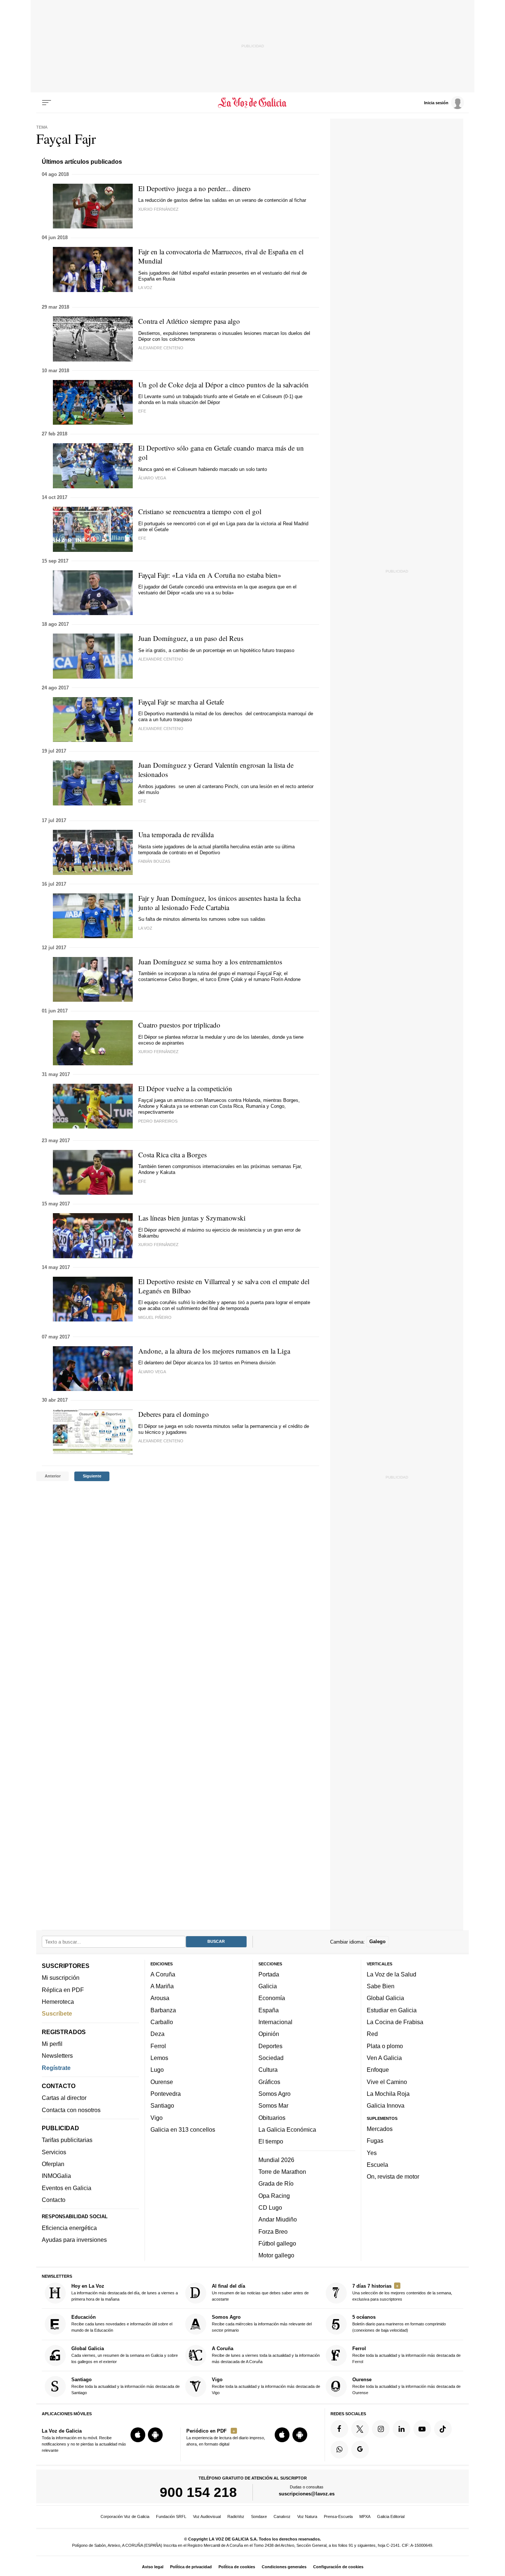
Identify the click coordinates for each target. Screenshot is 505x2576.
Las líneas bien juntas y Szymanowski (192, 1218)
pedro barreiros (158, 1121)
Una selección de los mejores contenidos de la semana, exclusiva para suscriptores (402, 2292)
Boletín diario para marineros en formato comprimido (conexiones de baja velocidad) (399, 2324)
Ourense (162, 2082)
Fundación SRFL (171, 2516)
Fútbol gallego (277, 2243)
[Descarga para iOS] (138, 2435)
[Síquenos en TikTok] (443, 2429)
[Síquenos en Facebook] (339, 2429)
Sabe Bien (381, 1986)
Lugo (157, 2070)
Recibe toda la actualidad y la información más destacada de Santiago (126, 2386)
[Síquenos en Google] (360, 2450)
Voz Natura (307, 2516)
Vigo (157, 2118)
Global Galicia (385, 1998)
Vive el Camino (387, 2082)
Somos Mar (273, 2105)
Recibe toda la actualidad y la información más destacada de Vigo (266, 2386)
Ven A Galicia (384, 2058)
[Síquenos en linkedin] (401, 2429)
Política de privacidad (191, 2567)
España (269, 2010)
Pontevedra (166, 2094)
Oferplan (53, 2164)
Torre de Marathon (282, 2172)
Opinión (269, 2034)
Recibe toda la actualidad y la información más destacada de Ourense (406, 2386)
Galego (377, 1942)
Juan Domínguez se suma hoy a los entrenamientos (210, 962)
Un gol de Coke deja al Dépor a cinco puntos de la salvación (223, 385)
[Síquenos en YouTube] (422, 2429)
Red (372, 2034)
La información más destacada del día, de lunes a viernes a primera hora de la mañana (125, 2292)
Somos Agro (274, 2094)
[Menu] (47, 103)
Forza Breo (273, 2231)
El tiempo (271, 2141)
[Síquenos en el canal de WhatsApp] (339, 2450)
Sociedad (271, 2058)
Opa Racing (274, 2196)
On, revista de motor (393, 2176)
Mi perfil (52, 2044)
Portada (269, 1974)
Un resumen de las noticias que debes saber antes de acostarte (260, 2292)
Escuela (377, 2165)
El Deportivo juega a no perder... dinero (194, 188)
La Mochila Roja (388, 2094)
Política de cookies (237, 2567)
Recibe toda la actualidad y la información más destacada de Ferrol (406, 2355)
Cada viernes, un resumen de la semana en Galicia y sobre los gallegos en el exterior (125, 2355)
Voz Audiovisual (207, 2516)
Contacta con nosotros (71, 2110)
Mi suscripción (61, 1978)
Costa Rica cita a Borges (172, 1155)
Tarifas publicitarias (67, 2140)
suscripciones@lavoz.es (307, 2494)
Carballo (162, 2022)
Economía (272, 1998)
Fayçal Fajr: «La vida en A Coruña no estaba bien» (210, 575)
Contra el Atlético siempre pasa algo (189, 321)
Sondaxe (259, 2516)
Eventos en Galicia (67, 2188)
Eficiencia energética (69, 2228)
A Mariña (162, 1986)
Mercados (380, 2129)
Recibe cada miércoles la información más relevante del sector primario (262, 2324)
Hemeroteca (58, 2002)
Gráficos (269, 2082)
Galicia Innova (386, 2105)
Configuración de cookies (338, 2567)
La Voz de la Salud (392, 1974)
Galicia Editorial (391, 2516)
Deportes (270, 2046)
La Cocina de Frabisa (395, 2022)
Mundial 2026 (276, 2160)
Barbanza (163, 2010)
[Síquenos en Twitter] (360, 2429)
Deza (157, 2034)
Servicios (54, 2152)
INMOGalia (56, 2176)
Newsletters (57, 2056)
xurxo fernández (158, 209)
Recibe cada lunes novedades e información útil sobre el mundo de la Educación (122, 2324)
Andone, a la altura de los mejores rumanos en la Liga (214, 1351)
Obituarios (272, 2118)
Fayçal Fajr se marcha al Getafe (181, 702)
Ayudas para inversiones (74, 2240)
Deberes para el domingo (174, 1414)
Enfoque (378, 2070)
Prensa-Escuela (338, 2516)
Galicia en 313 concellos (183, 2129)
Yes (372, 2153)
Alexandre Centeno (161, 348)
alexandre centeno (161, 1441)
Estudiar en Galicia (392, 2010)
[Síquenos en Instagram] (381, 2429)
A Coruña (163, 1974)
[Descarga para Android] (155, 2435)
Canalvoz (282, 2516)
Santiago (162, 2105)
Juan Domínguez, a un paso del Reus (191, 638)
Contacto (54, 2200)
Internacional (275, 2022)
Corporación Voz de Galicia (125, 2516)
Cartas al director (64, 2098)
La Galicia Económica (287, 2129)
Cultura (268, 2070)
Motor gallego (276, 2255)
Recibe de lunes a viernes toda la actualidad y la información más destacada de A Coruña (266, 2355)
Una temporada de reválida (176, 834)
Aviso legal (153, 2567)
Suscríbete (57, 2013)
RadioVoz (236, 2516)
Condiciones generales (284, 2567)
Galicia (268, 1986)
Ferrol (158, 2046)
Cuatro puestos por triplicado (179, 1025)
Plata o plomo (385, 2046)
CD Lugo (270, 2207)
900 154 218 (198, 2492)
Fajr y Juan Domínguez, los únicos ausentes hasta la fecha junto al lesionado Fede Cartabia (219, 903)
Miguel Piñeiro (155, 1317)
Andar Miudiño (278, 2219)
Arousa (160, 1998)
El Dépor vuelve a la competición (185, 1088)
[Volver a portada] (253, 103)
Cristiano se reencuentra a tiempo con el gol (200, 511)
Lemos (159, 2058)
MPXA (365, 2516)
